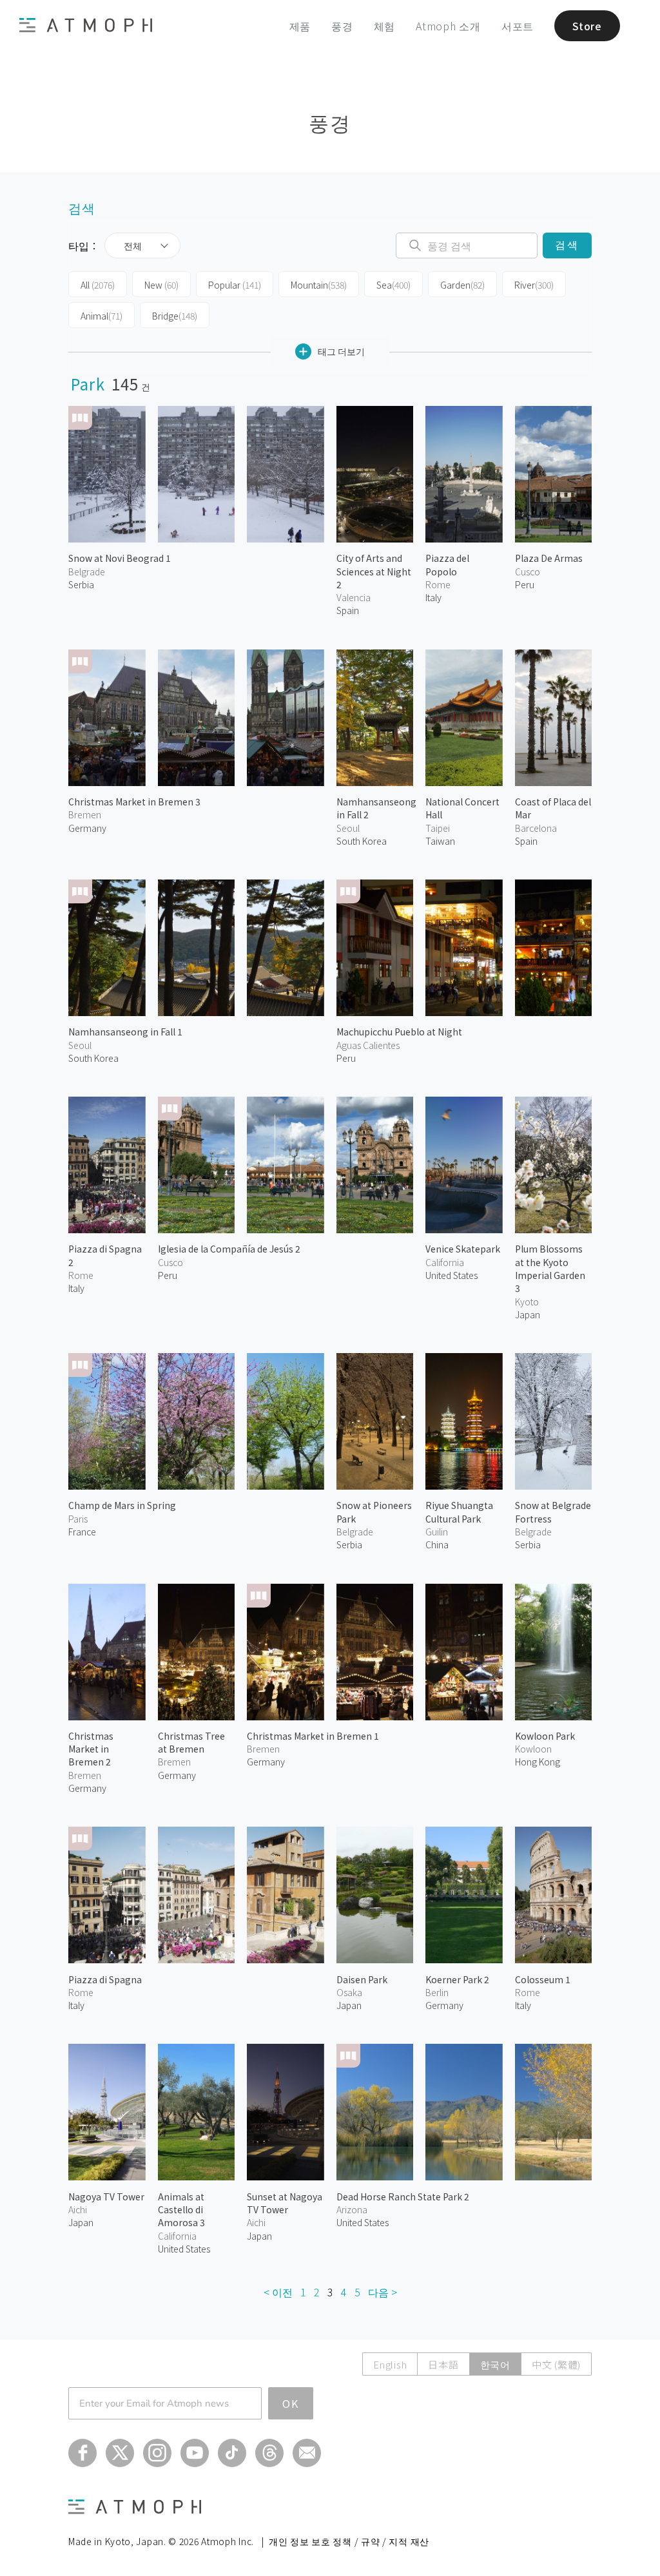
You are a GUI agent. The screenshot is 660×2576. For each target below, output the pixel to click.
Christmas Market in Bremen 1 (313, 1736)
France (82, 1532)
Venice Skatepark (463, 1249)
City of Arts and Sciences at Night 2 (374, 571)
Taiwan (440, 841)
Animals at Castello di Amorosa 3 (181, 2210)
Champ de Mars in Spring (122, 1505)
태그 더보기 (341, 351)
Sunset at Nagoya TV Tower (285, 2203)
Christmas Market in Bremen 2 (91, 1749)
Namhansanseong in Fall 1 (125, 1032)
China (437, 1544)
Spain (348, 610)
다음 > (383, 2292)
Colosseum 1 (543, 1979)
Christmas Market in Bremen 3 (134, 802)
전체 (133, 245)
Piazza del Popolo (447, 564)
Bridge (175, 316)
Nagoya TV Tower (106, 2196)
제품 (300, 26)
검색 (567, 245)
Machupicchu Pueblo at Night (399, 1032)
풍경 (342, 26)
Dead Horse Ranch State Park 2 (403, 2196)
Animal (102, 316)
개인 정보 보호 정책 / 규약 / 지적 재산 (349, 2541)
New (161, 285)
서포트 (518, 26)
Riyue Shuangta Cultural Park (459, 1512)
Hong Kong (538, 1762)
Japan (528, 1314)
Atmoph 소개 (448, 26)
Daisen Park (362, 1979)
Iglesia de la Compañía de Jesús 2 (229, 1249)
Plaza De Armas (549, 558)
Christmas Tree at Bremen (191, 1742)
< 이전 (278, 2292)
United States (451, 1275)
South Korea (362, 841)
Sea (393, 285)
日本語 (443, 2364)
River (534, 285)
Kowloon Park (545, 1736)
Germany (87, 828)
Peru (525, 584)
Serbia (81, 584)
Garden (462, 285)
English (390, 2364)
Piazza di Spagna (105, 1979)
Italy (433, 597)
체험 (385, 26)
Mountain (319, 285)
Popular (235, 285)
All (98, 285)
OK (291, 2403)
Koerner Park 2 (457, 1979)
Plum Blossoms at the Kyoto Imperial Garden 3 (550, 1268)
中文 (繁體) (556, 2364)
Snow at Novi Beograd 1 (120, 558)
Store (587, 26)
